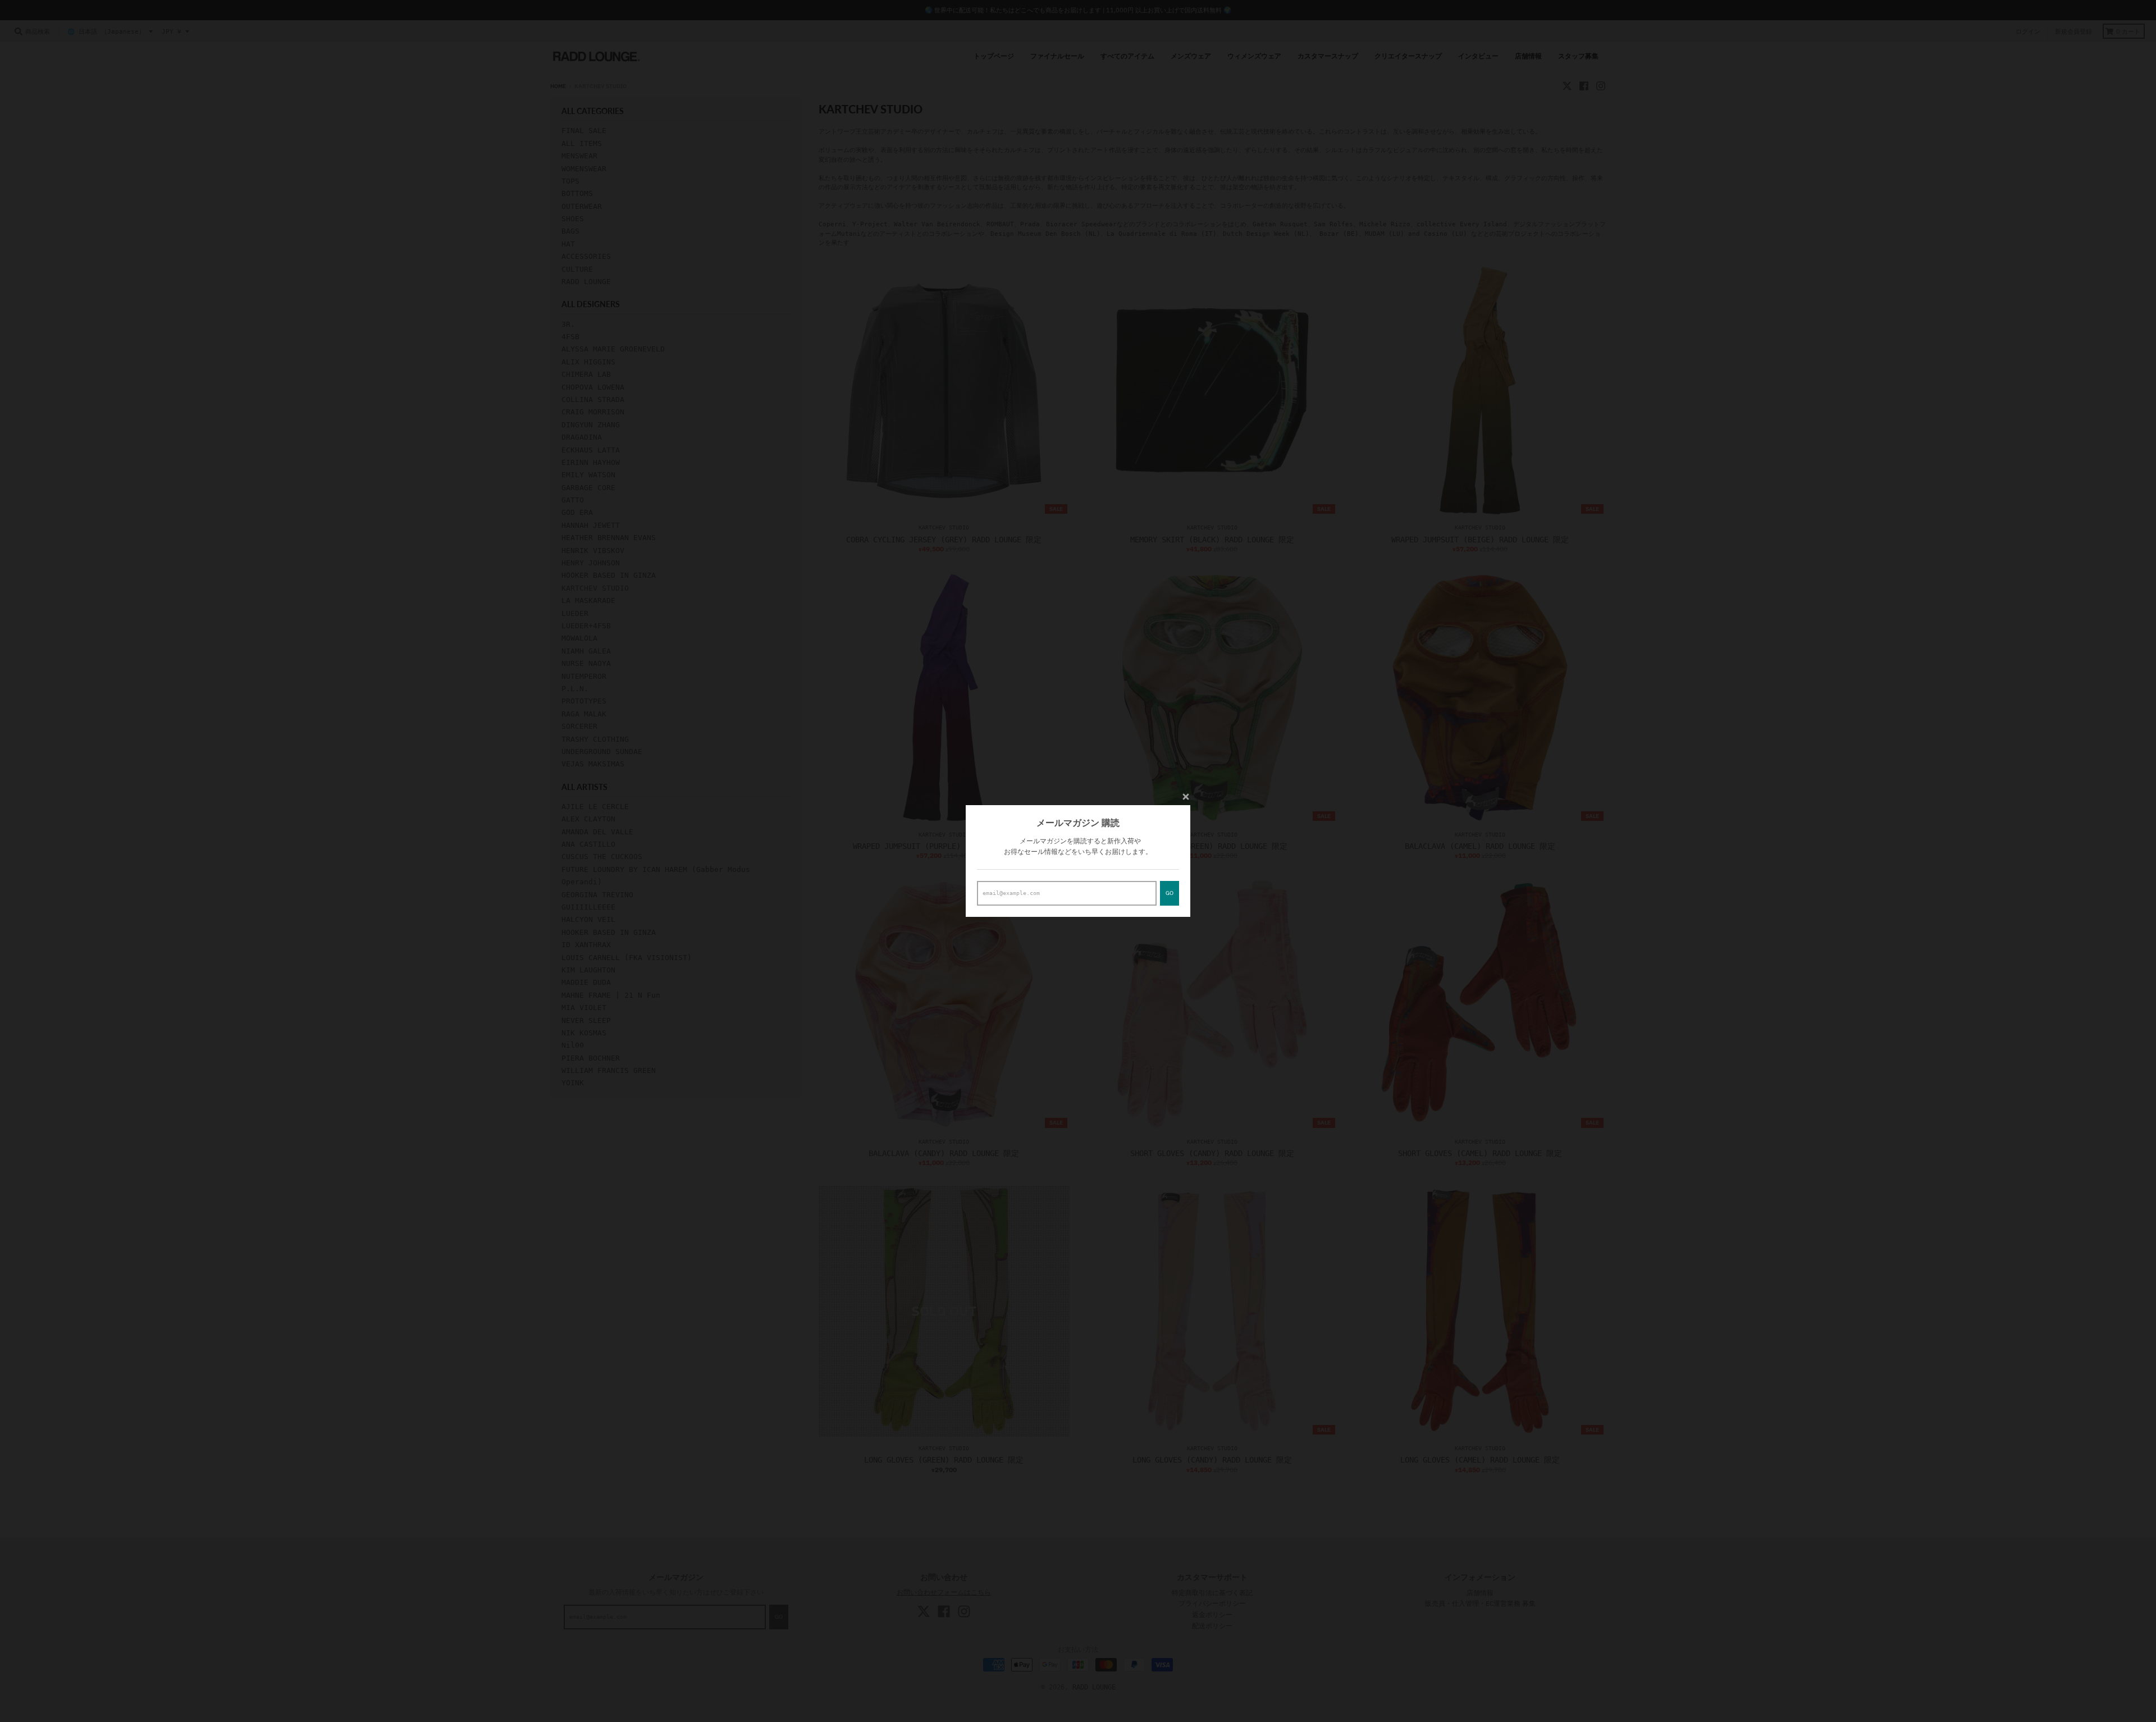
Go (1170, 893)
